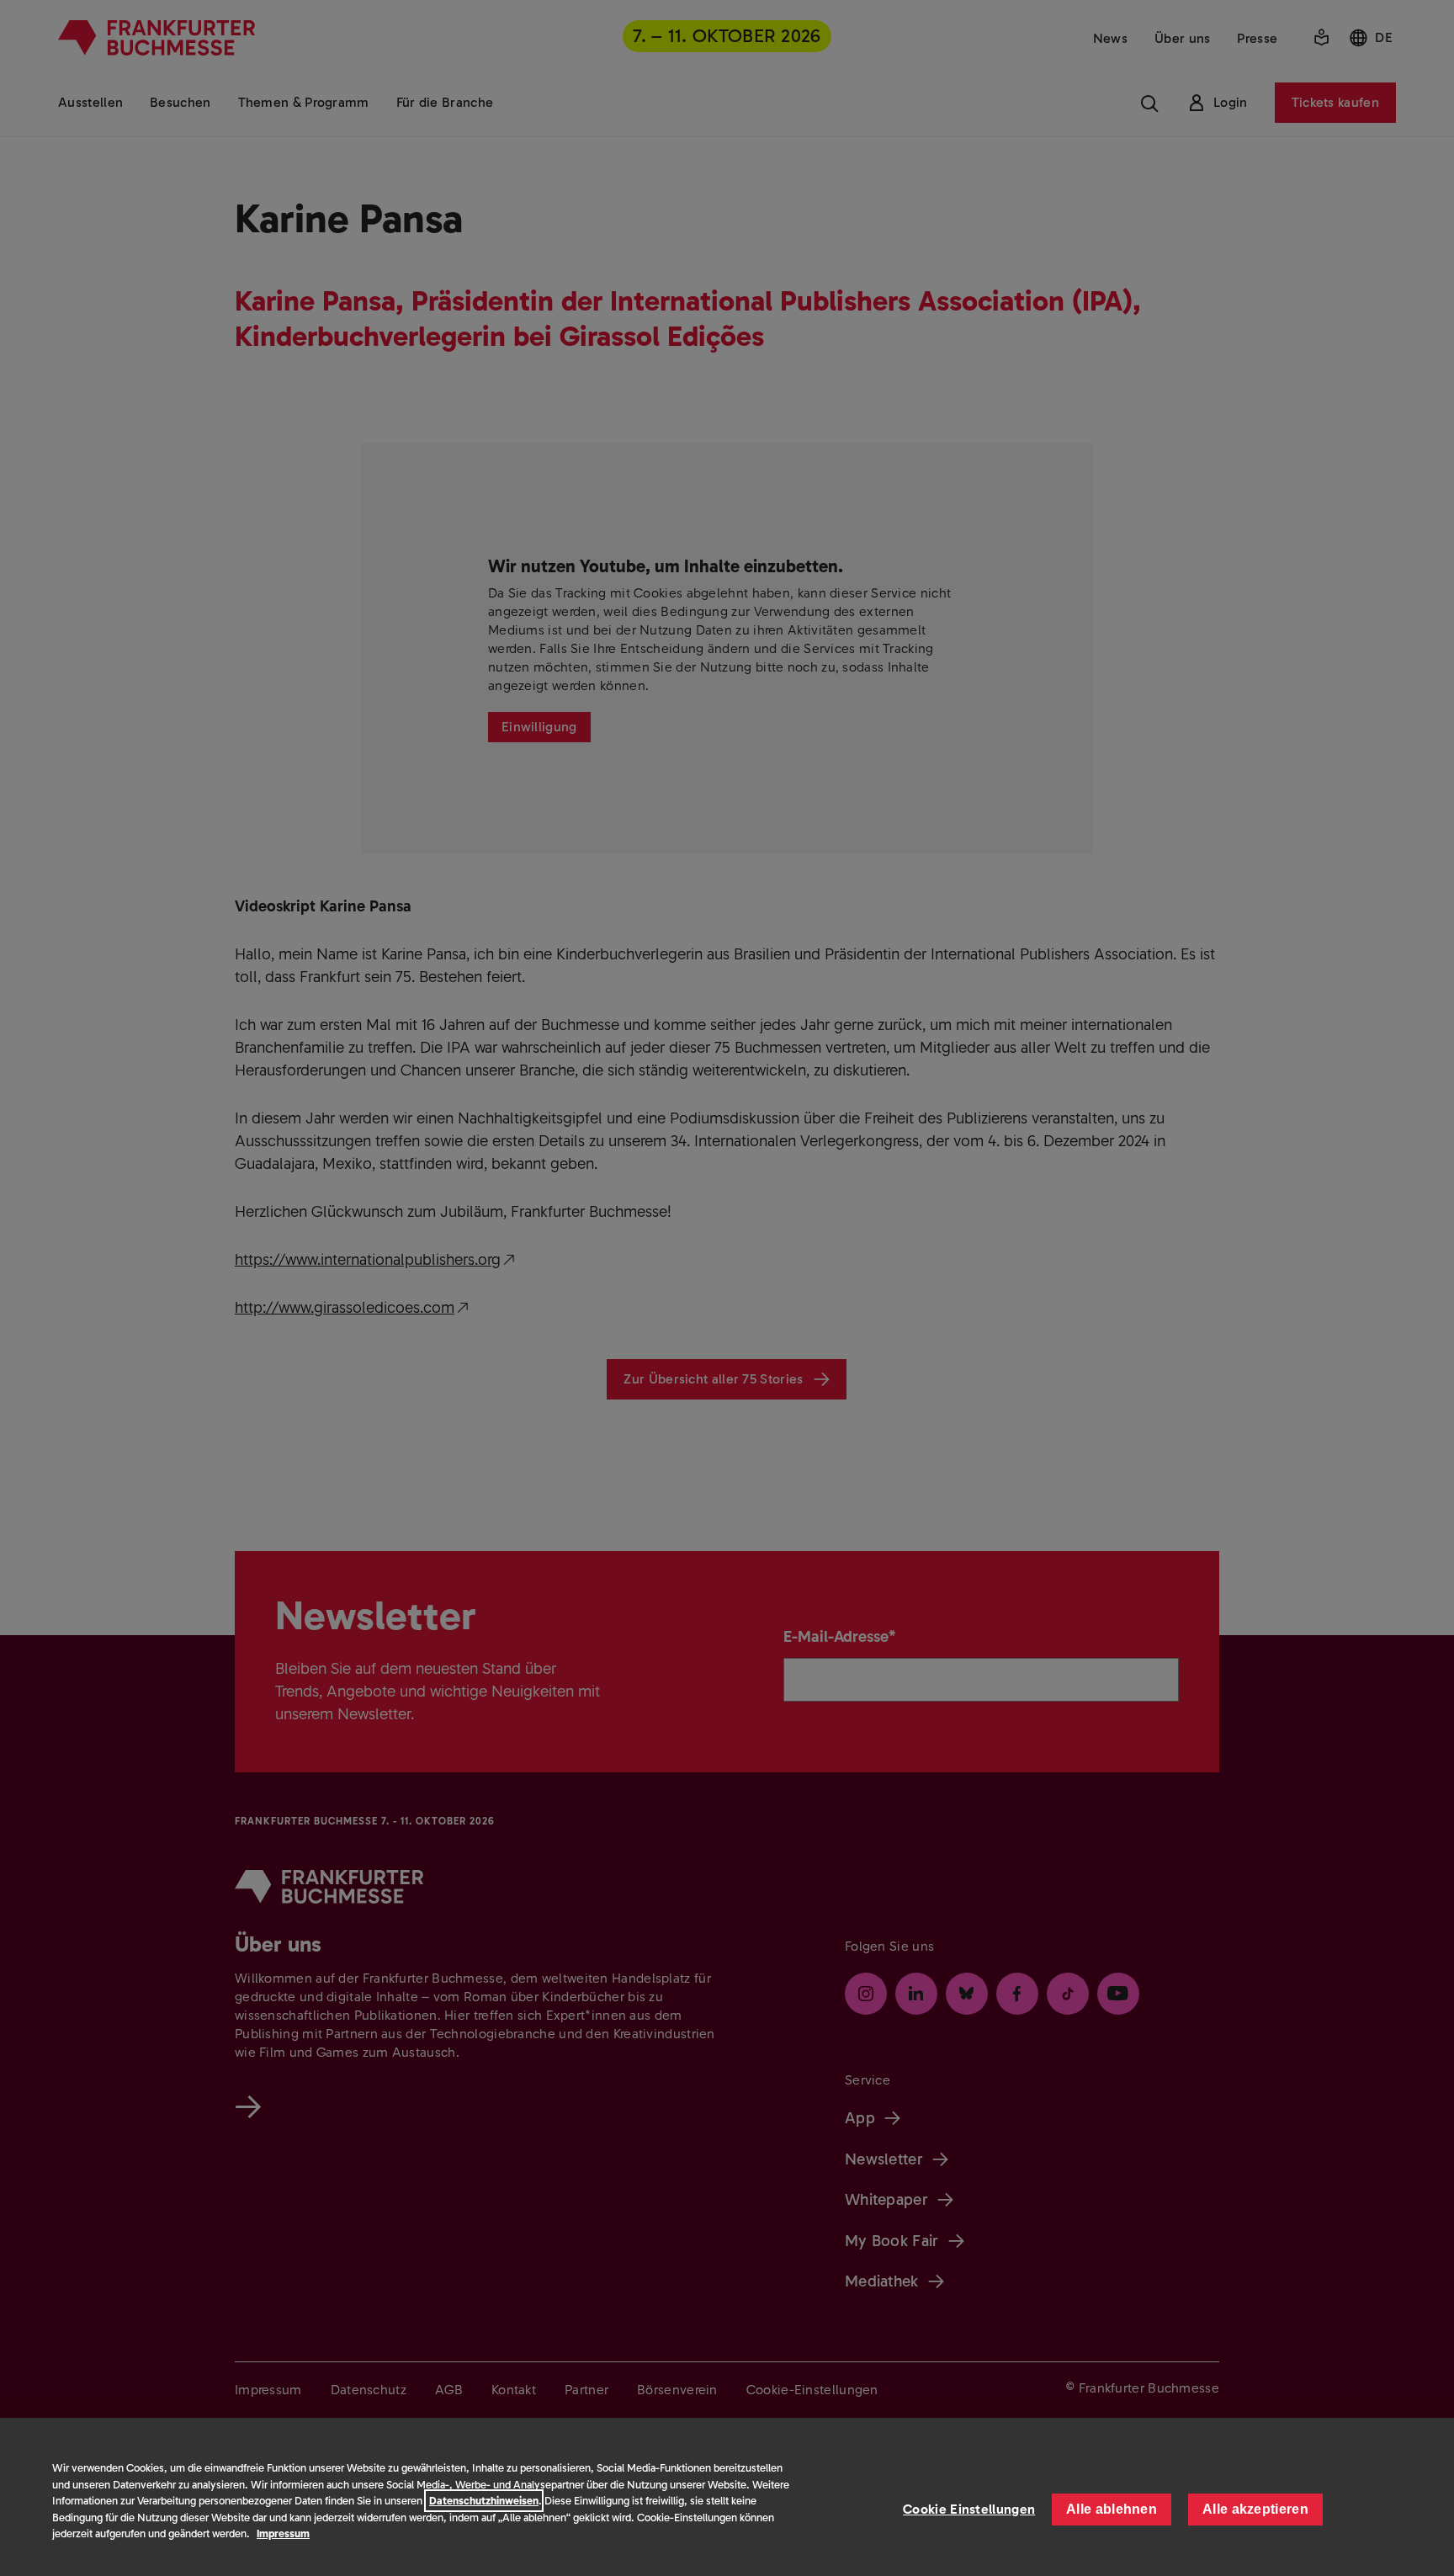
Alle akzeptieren (1255, 2509)
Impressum (283, 2534)
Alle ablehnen (1112, 2509)
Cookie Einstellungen (969, 2509)
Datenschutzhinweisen (484, 2501)
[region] (727, 2497)
